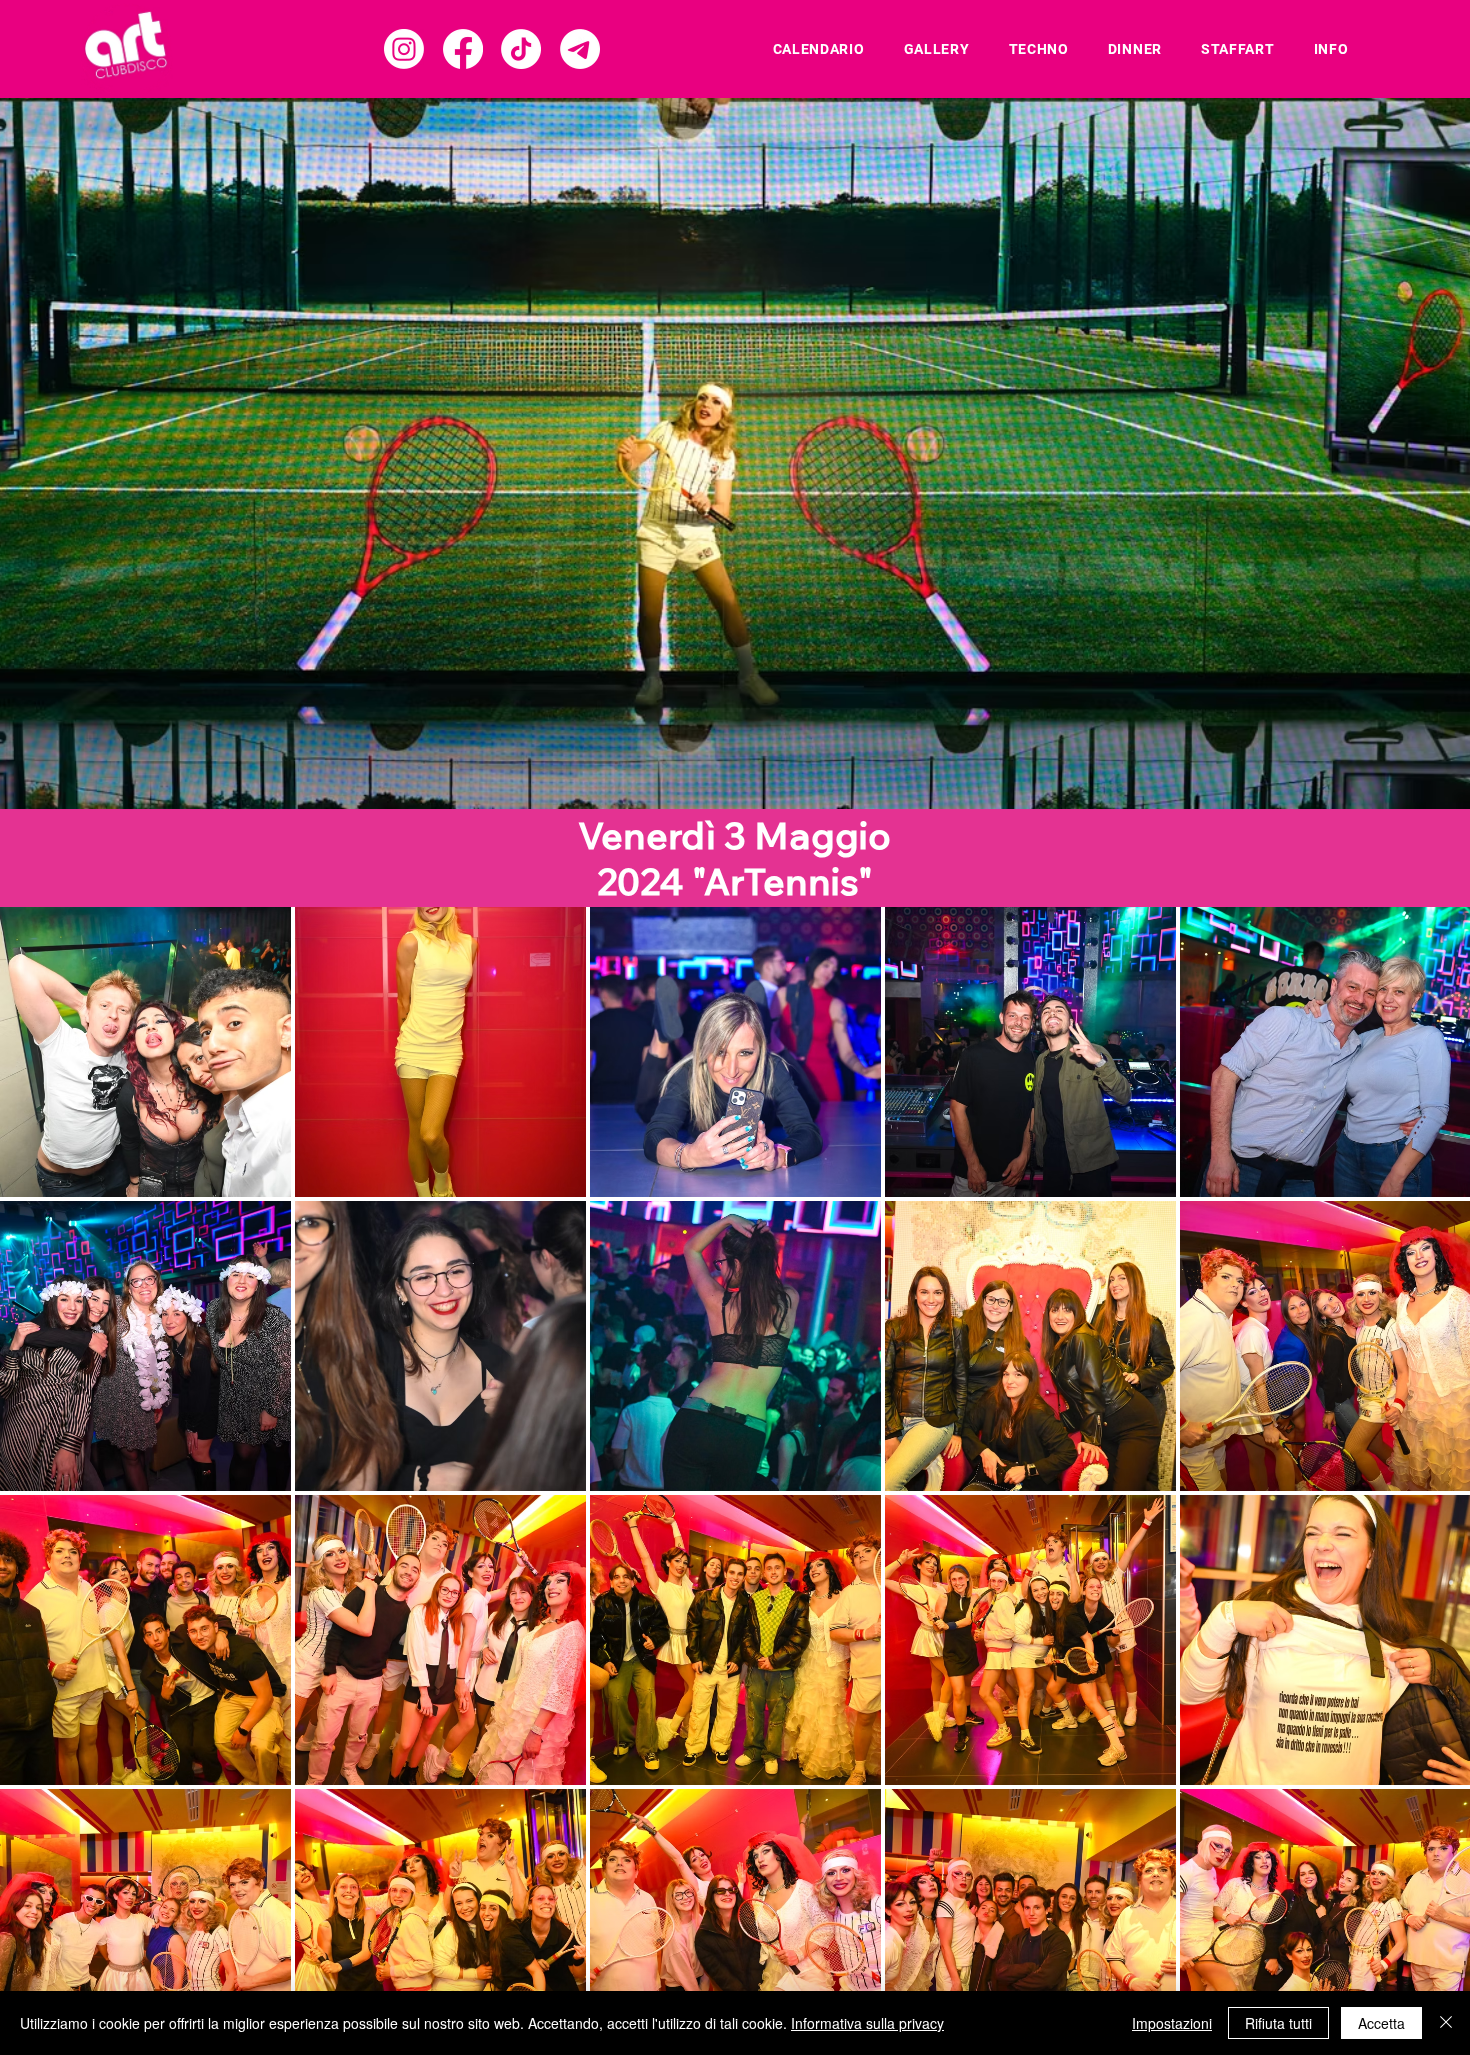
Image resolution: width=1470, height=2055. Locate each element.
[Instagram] (404, 49)
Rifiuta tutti (1278, 2023)
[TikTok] (521, 49)
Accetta (1381, 2023)
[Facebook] (463, 49)
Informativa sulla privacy (867, 2023)
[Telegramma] (580, 49)
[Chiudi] (1446, 2023)
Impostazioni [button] (1172, 2023)
